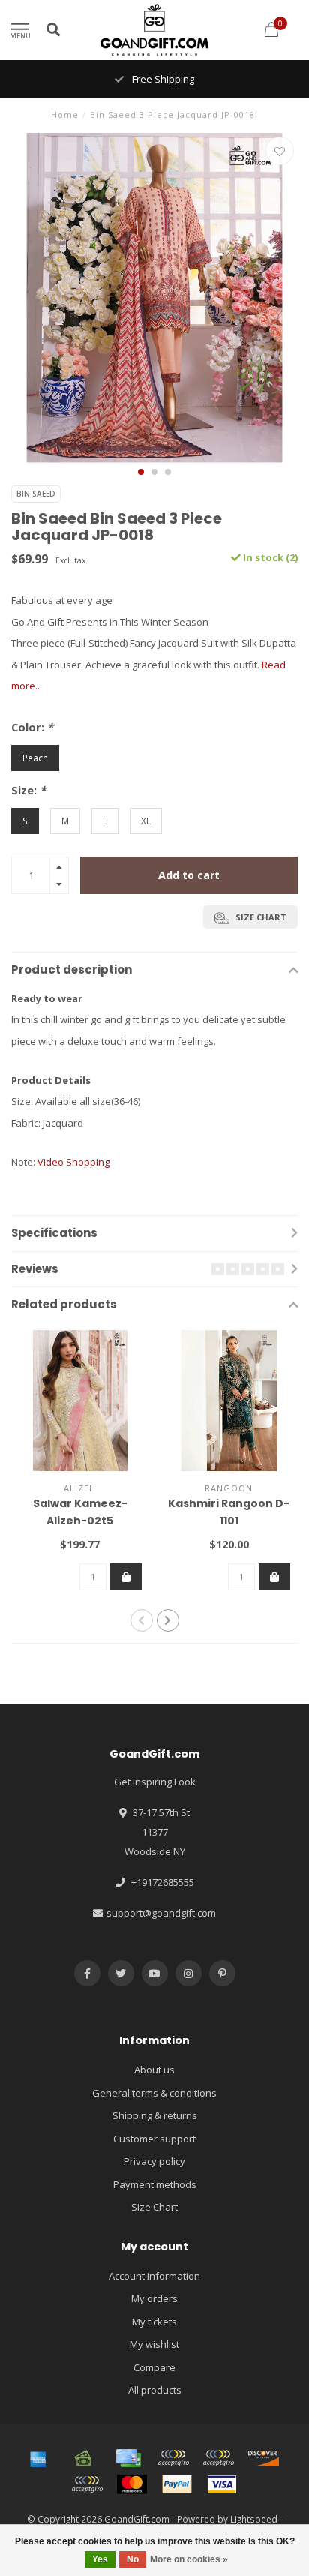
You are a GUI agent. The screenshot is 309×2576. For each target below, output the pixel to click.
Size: (28, 790)
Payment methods (155, 2184)
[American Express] (38, 2458)
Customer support (154, 2139)
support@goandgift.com (161, 1913)
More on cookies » (189, 2559)
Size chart (260, 917)
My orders (154, 2298)
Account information (154, 2276)
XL (146, 821)
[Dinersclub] (218, 2458)
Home (65, 114)
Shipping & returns (155, 2115)
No (133, 2559)
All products (155, 2390)
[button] (141, 472)
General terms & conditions (154, 2093)
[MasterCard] (132, 2484)
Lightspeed (254, 2519)
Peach (35, 758)
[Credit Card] (128, 2458)
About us (154, 2070)
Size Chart (154, 2207)
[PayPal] (177, 2484)
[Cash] (83, 2458)
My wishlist (154, 2344)
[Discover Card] (263, 2458)
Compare (154, 2367)
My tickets (154, 2322)
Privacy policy (154, 2161)
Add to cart (189, 875)
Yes (100, 2559)
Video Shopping (73, 1162)
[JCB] (87, 2484)
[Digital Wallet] (173, 2458)
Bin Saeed (36, 494)
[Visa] (222, 2484)
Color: (32, 727)
